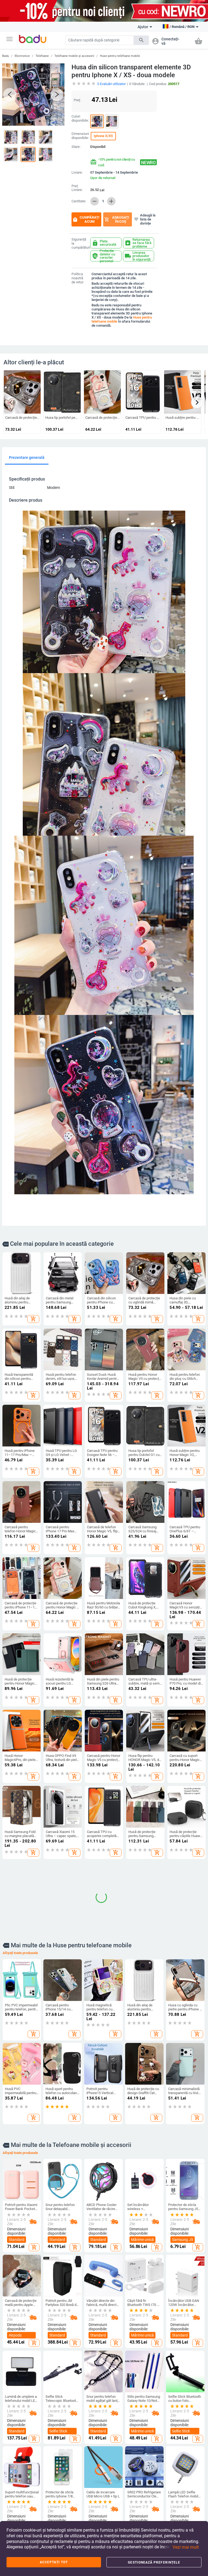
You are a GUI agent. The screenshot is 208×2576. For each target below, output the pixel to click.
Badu (6, 56)
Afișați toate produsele (20, 2032)
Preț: (77, 100)
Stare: (76, 147)
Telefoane (42, 56)
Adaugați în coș (117, 219)
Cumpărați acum (86, 219)
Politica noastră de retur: (78, 278)
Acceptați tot (54, 2562)
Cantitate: (79, 201)
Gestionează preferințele (154, 2562)
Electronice (22, 56)
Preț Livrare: (77, 188)
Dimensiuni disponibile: (80, 136)
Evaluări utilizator (111, 84)
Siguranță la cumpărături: (80, 244)
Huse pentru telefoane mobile (120, 56)
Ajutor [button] (143, 27)
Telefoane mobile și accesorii (74, 56)
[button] (9, 39)
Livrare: (77, 173)
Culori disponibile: (80, 119)
